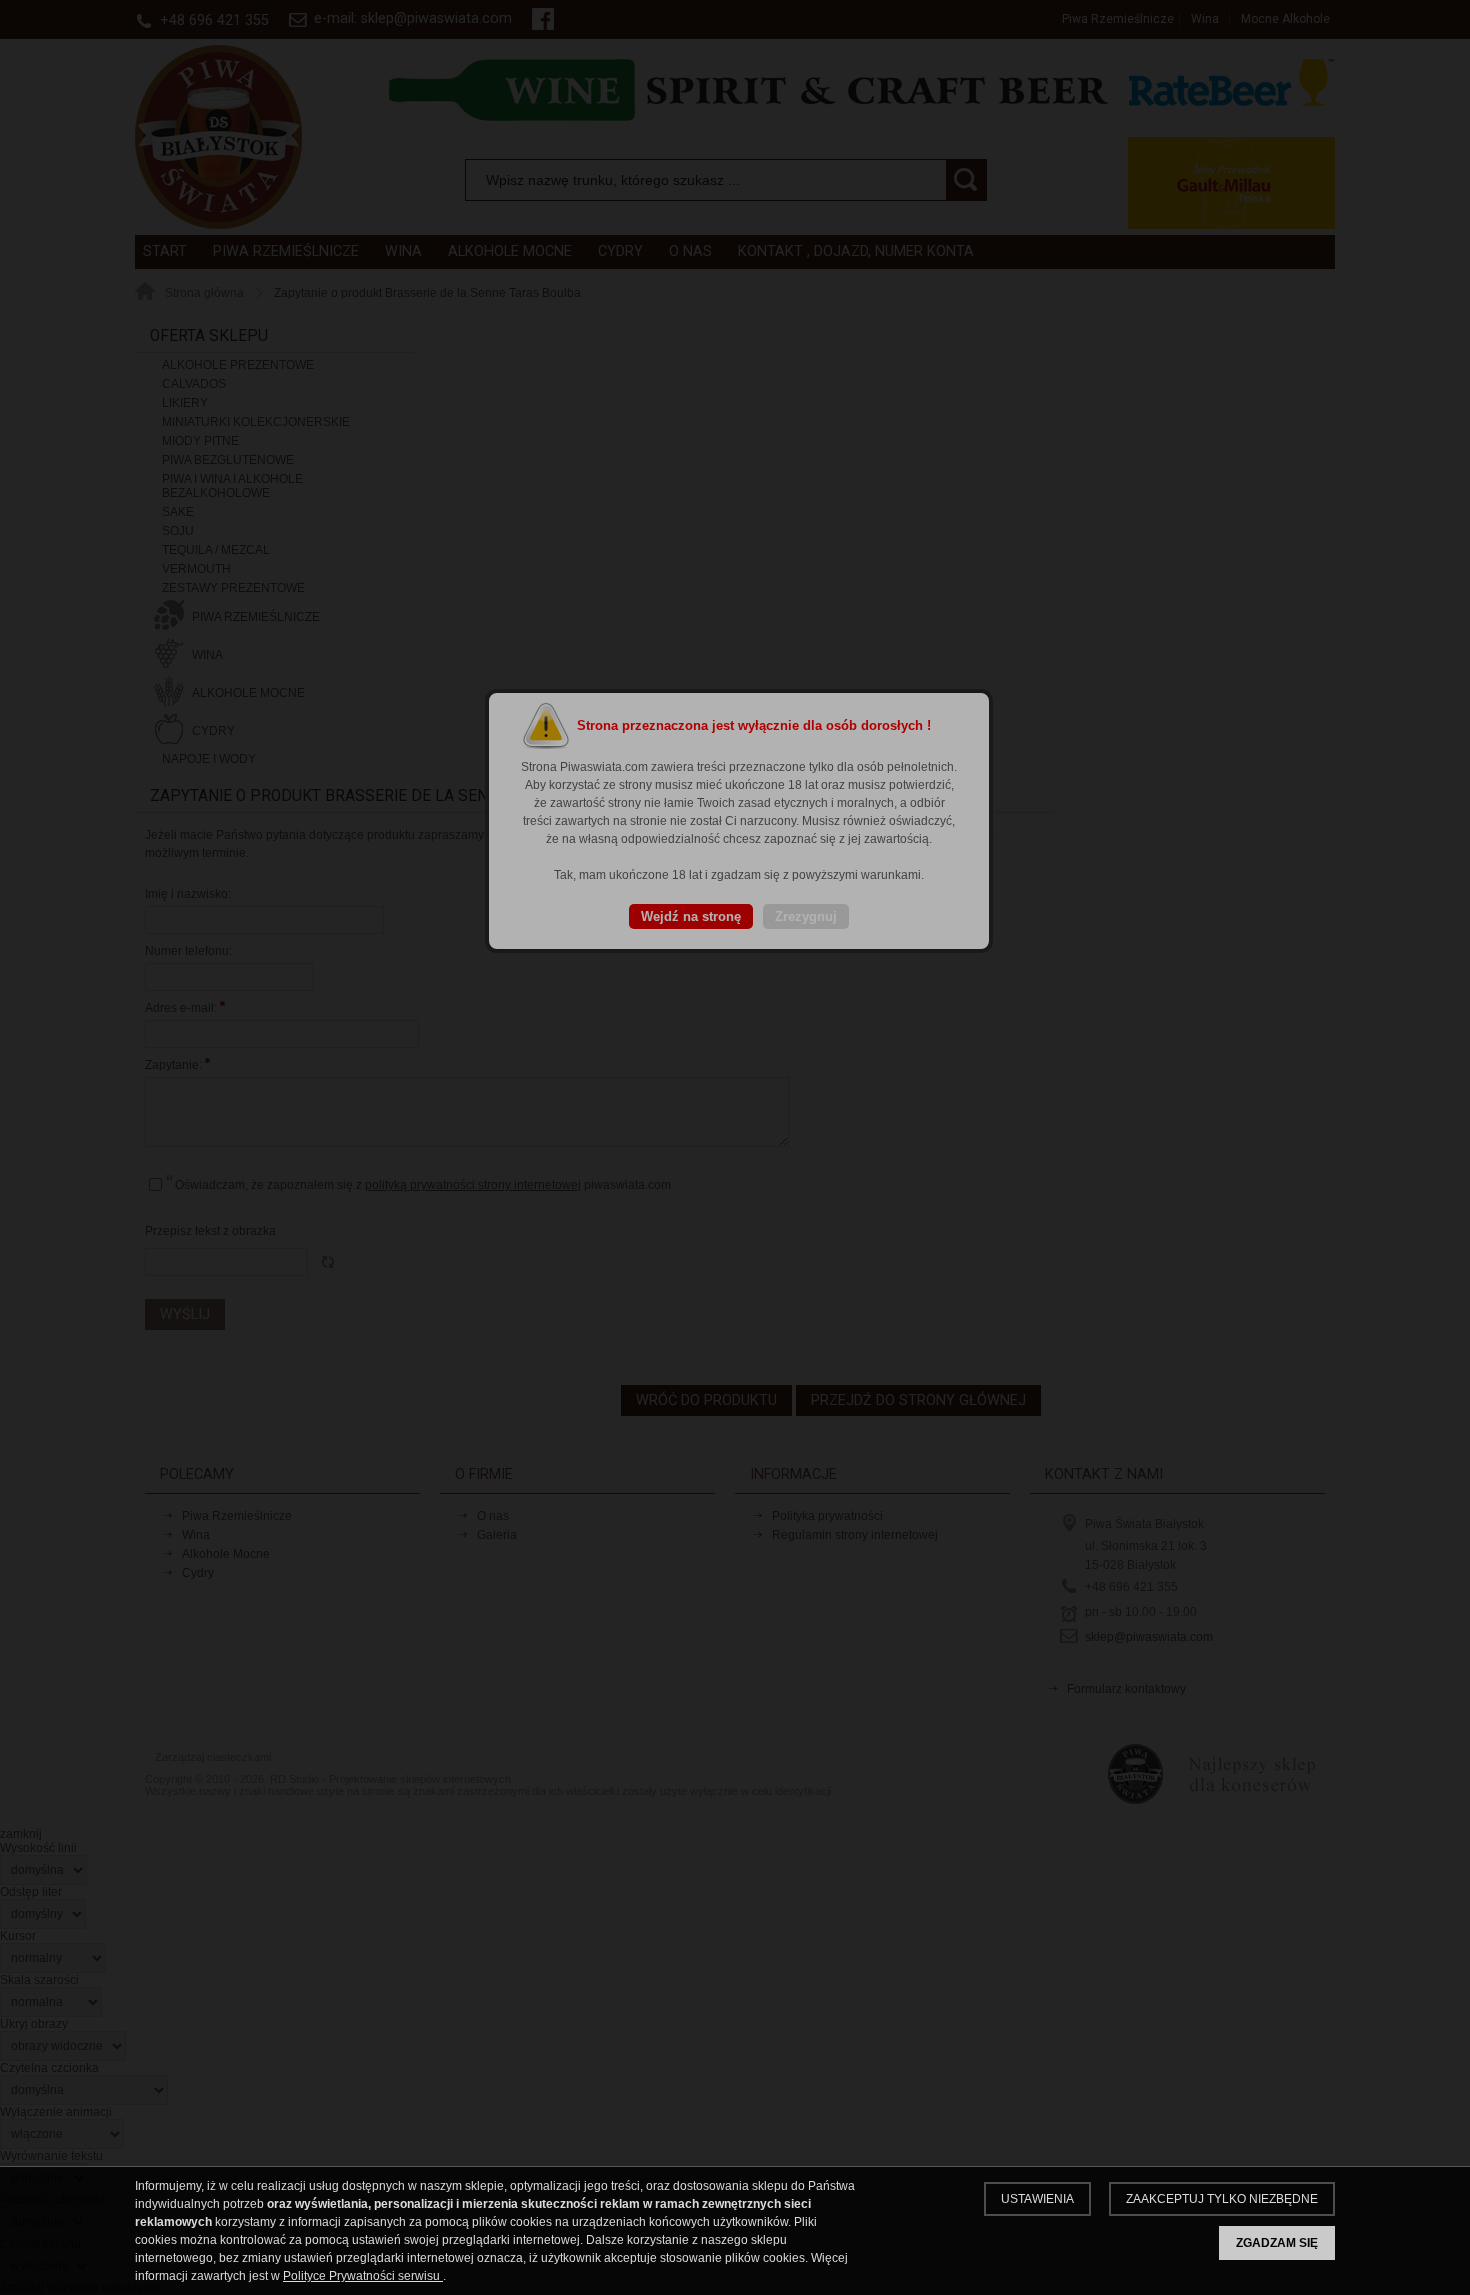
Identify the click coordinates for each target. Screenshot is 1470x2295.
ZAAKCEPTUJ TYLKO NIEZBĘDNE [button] (1222, 2199)
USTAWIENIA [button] (1037, 2199)
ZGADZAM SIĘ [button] (1277, 2243)
